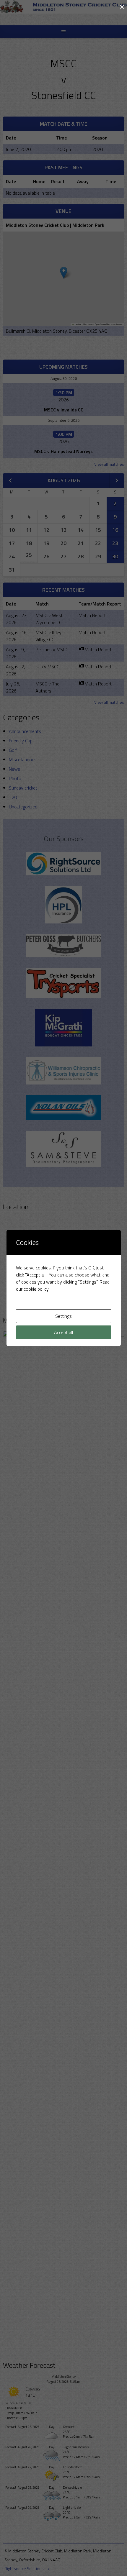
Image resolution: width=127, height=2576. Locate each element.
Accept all (63, 1332)
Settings (63, 1316)
